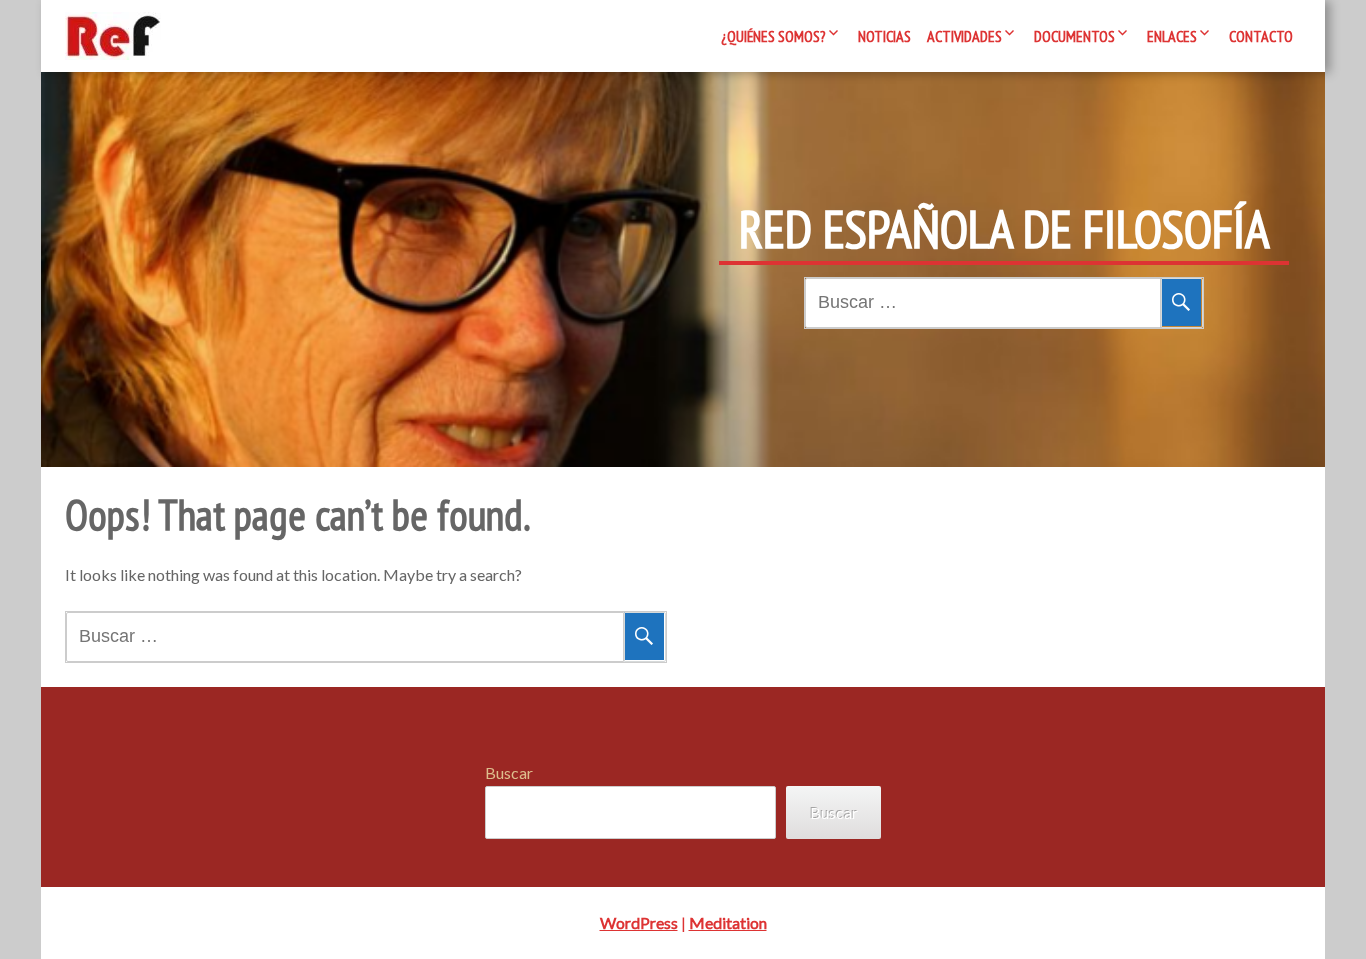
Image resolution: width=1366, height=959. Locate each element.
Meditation (728, 922)
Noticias (884, 36)
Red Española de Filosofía (1004, 229)
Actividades (964, 36)
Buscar (509, 772)
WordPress (639, 922)
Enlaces (1172, 36)
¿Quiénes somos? (773, 36)
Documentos (1074, 36)
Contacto (1261, 36)
